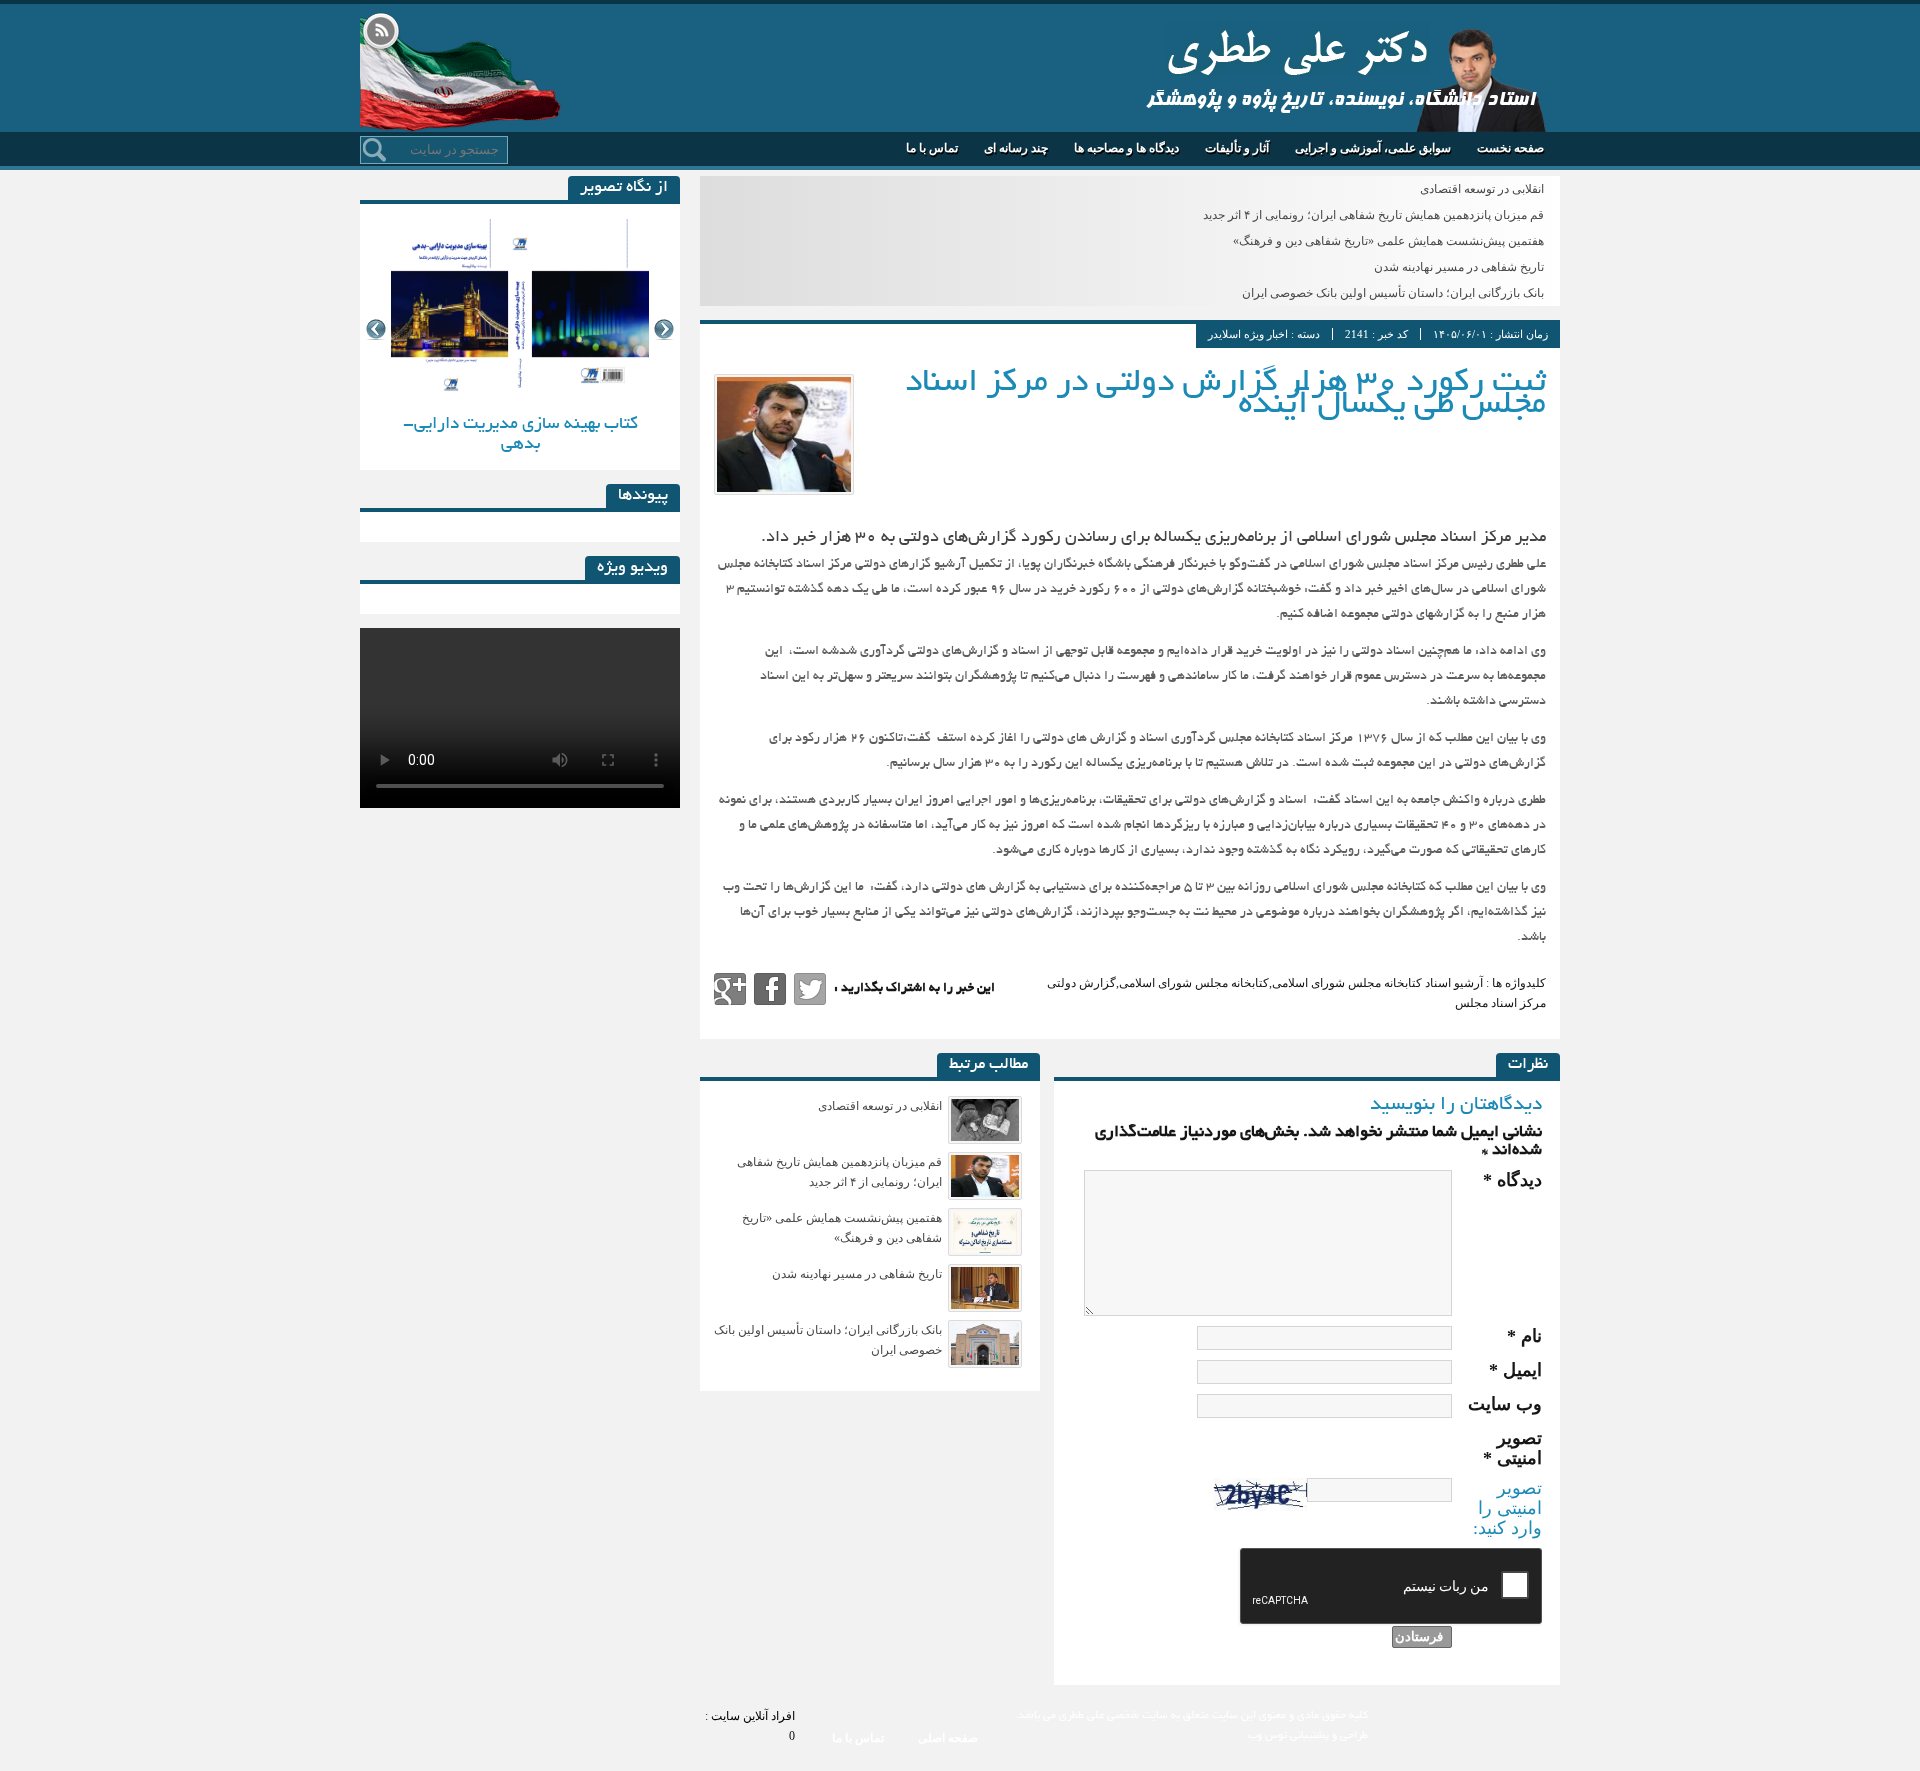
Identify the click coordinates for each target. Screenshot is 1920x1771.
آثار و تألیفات (1237, 148)
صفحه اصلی (948, 1738)
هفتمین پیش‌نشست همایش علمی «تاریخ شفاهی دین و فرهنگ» (1388, 241)
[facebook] (770, 989)
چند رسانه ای (1016, 148)
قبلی (375, 329)
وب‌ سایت (1505, 1404)
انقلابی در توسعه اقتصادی (1482, 189)
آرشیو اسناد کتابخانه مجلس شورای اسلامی (1377, 983)
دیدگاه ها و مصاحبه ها (1126, 148)
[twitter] (810, 989)
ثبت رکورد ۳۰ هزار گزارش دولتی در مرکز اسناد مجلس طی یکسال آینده (1225, 395)
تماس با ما (932, 148)
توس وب (1267, 1736)
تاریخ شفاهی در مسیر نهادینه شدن (1459, 267)
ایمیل (1515, 1370)
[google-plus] (730, 989)
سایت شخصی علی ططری (1297, 48)
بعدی (664, 329)
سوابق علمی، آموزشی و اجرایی (1373, 148)
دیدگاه (1512, 1180)
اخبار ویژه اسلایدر (1248, 334)
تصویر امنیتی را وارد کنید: (1507, 1508)
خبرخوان (381, 33)
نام (1524, 1336)
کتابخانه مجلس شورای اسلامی (1194, 983)
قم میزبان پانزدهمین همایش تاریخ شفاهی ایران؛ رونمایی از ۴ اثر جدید (1373, 215)
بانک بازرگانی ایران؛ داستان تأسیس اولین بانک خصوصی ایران (1393, 293)
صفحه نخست (1510, 148)
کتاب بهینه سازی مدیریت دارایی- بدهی (520, 434)
